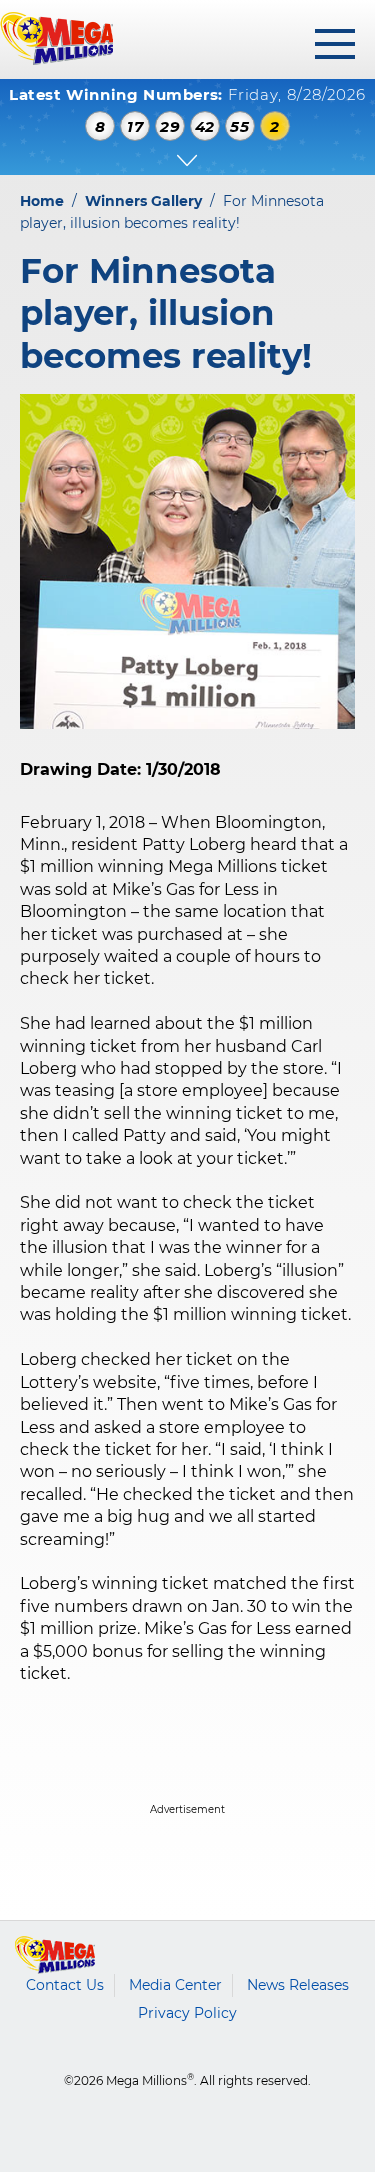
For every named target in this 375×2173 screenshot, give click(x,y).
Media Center (175, 1985)
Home (42, 201)
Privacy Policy (187, 2013)
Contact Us (65, 1985)
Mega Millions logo (55, 1955)
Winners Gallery (143, 201)
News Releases (298, 1985)
